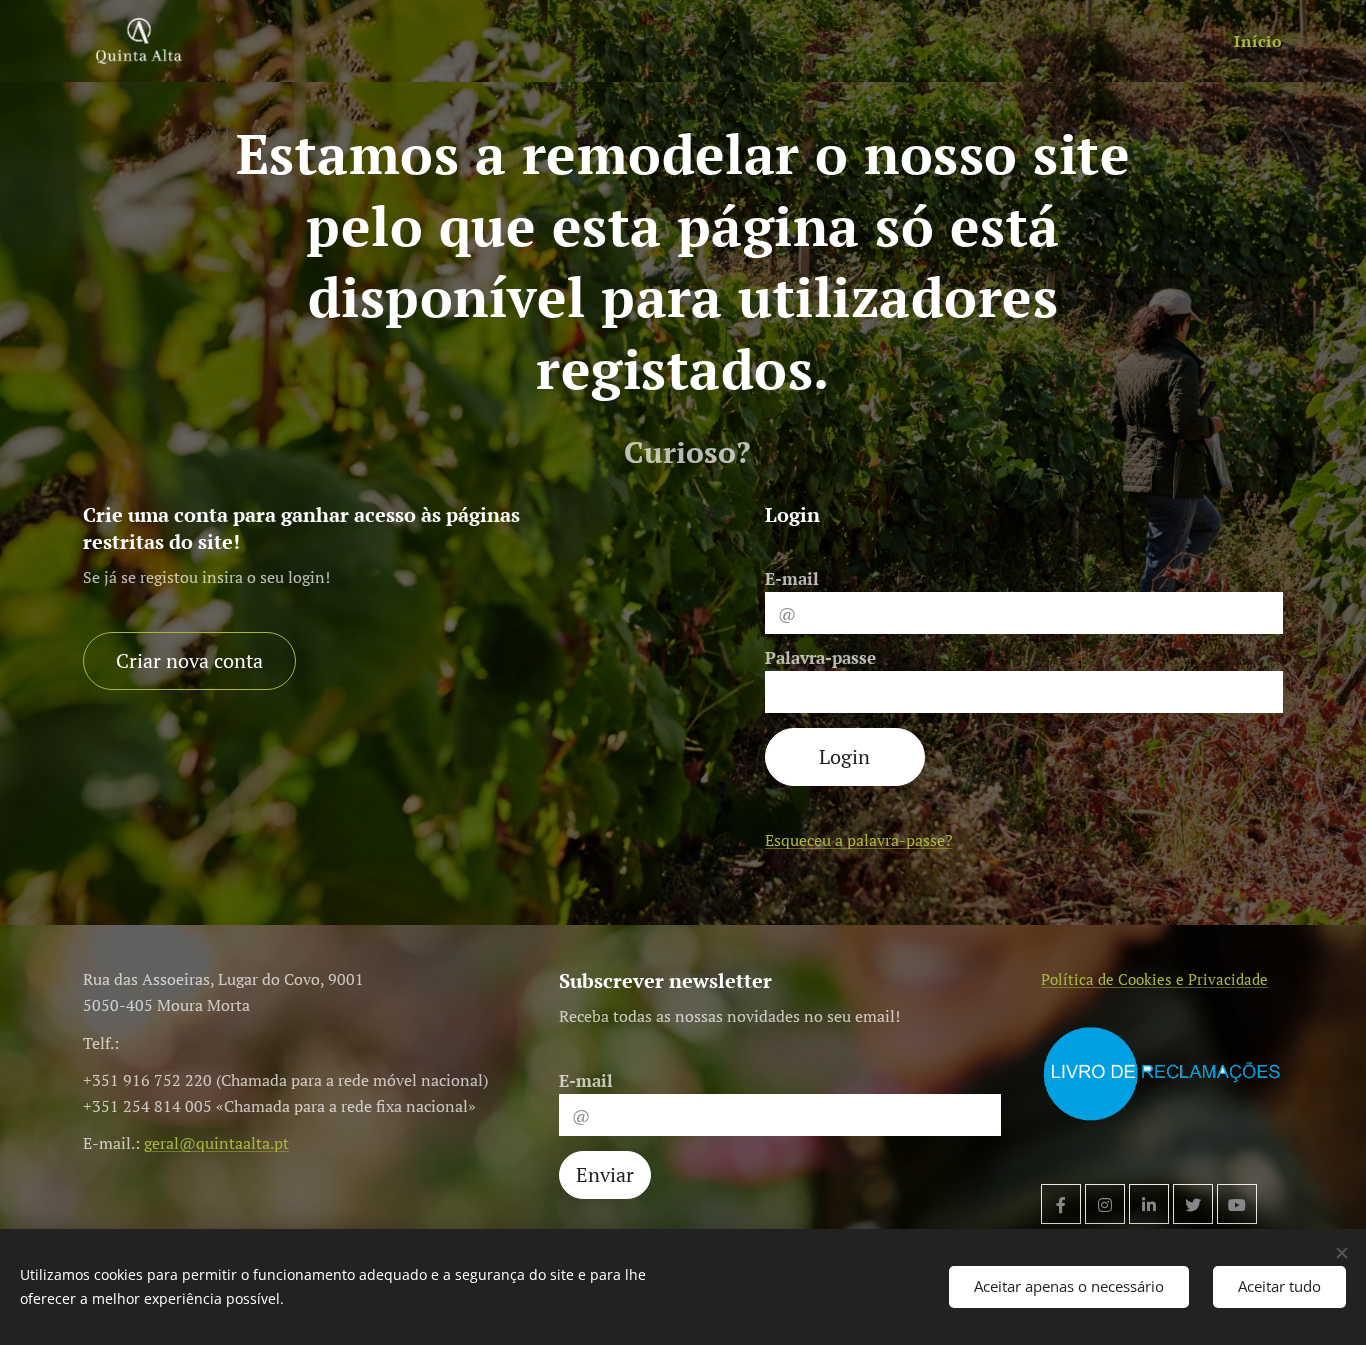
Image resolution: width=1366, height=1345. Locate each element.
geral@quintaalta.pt (216, 1143)
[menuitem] (1256, 41)
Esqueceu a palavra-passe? (859, 840)
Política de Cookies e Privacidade (1154, 979)
